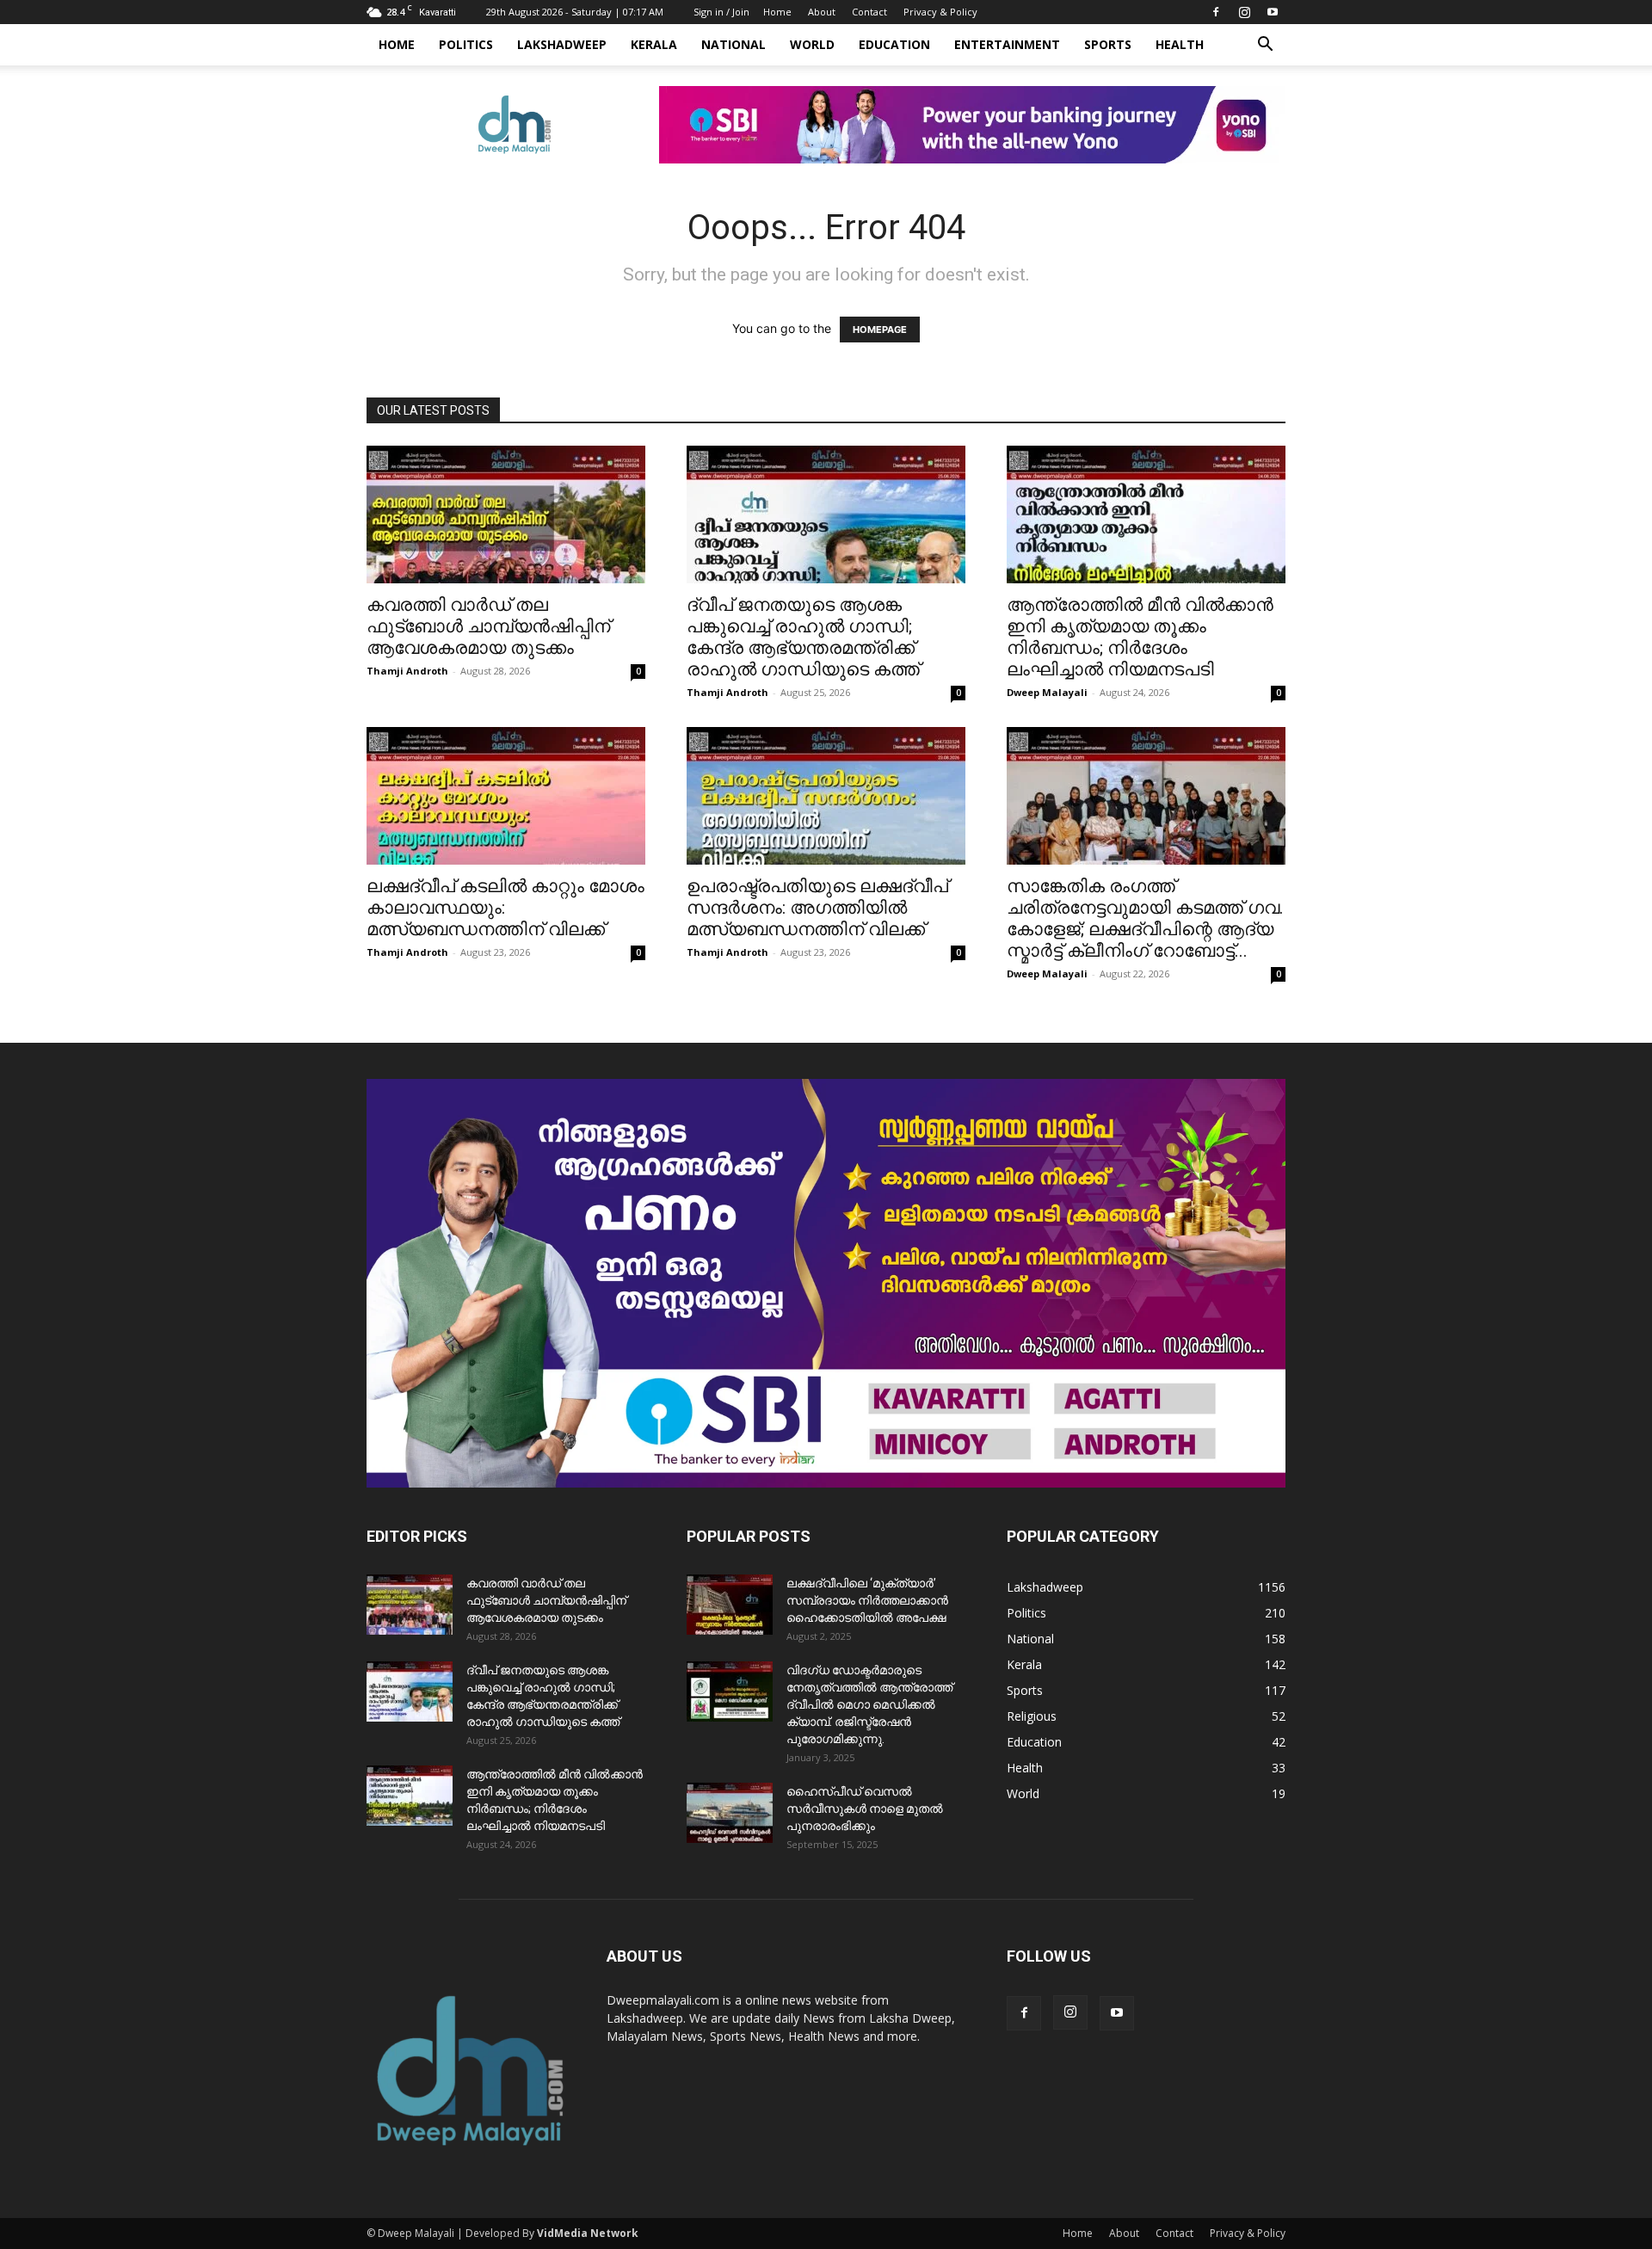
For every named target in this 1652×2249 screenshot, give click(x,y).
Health (1180, 44)
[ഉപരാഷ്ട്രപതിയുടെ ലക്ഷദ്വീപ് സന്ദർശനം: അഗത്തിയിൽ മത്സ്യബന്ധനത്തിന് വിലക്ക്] (826, 796)
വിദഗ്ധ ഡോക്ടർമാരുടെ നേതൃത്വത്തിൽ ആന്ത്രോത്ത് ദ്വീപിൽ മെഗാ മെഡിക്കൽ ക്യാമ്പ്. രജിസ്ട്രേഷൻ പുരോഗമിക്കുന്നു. (869, 1704)
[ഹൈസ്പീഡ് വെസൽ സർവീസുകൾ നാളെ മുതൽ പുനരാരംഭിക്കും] (730, 1813)
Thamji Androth (407, 671)
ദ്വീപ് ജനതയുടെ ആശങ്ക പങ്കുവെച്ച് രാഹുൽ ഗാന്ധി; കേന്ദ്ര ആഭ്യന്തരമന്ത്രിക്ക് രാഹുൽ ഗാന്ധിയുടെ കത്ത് (803, 637)
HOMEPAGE (880, 330)
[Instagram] (1244, 12)
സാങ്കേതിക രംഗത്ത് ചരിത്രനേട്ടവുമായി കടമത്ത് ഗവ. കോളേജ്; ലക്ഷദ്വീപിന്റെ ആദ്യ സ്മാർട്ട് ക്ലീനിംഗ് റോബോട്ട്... (1145, 918)
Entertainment (1007, 44)
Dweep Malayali (1047, 692)
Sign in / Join (721, 12)
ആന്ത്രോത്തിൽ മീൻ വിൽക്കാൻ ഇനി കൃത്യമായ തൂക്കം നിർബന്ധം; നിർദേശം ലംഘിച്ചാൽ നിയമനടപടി (1140, 637)
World (812, 44)
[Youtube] (1273, 12)
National (734, 44)
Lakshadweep (562, 44)
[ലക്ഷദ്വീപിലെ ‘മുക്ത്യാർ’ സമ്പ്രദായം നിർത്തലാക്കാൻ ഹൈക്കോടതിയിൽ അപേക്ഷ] (730, 1605)
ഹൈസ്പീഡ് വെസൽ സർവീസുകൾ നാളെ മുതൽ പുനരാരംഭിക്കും (865, 1808)
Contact (869, 12)
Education (894, 44)
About (822, 12)
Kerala (654, 44)
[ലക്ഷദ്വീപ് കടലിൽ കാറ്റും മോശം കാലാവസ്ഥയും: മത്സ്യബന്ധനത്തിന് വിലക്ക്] (506, 796)
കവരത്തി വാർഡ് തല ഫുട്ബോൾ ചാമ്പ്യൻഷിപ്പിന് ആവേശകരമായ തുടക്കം (488, 626)
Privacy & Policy (940, 12)
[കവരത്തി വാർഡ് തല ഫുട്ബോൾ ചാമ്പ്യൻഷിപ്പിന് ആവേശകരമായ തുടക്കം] (506, 514)
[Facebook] (1216, 12)
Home (777, 12)
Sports (1108, 44)
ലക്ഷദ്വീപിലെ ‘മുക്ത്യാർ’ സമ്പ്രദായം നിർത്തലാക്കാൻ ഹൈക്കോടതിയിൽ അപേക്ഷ (867, 1600)
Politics (466, 44)
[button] (1265, 46)
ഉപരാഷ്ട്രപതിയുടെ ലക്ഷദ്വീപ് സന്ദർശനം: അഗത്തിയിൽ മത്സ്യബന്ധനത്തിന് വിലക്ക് (817, 908)
